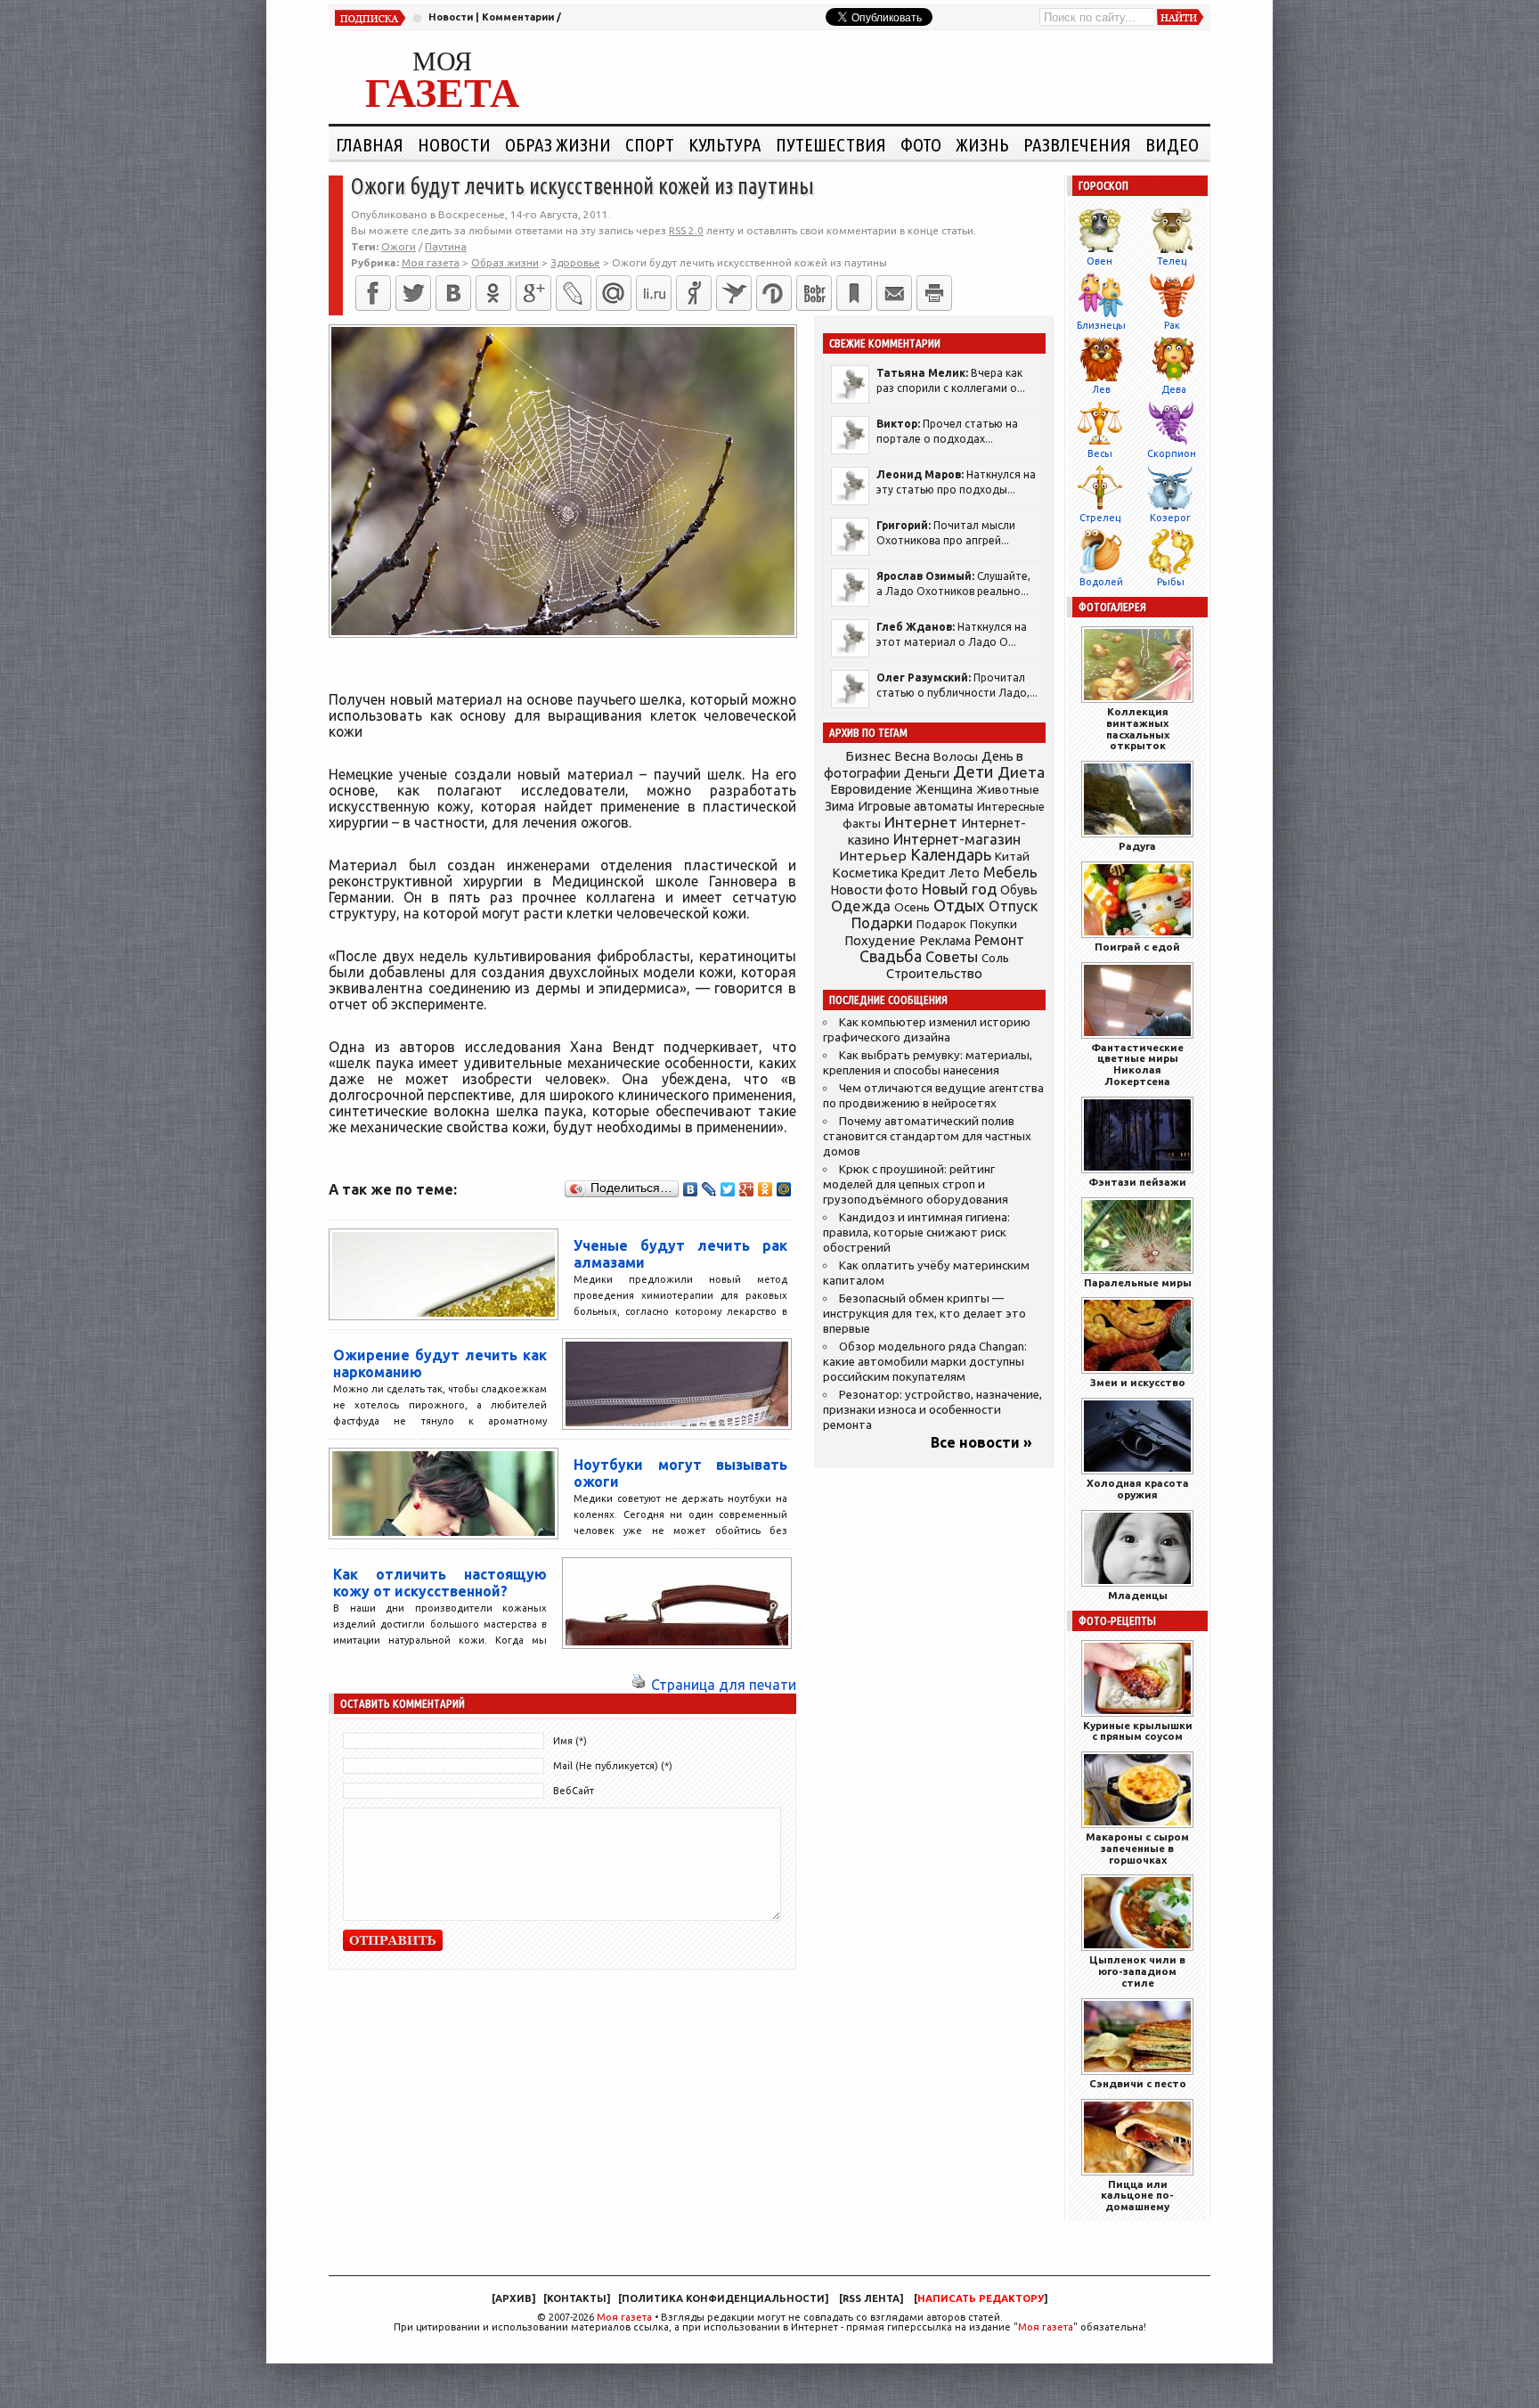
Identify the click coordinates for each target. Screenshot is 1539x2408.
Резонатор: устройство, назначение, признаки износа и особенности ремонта (932, 1410)
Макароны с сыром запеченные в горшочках (1137, 1848)
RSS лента (871, 2298)
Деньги (927, 773)
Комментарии (518, 17)
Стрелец (1100, 518)
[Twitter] (413, 293)
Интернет (921, 822)
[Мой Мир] (784, 1189)
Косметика (865, 873)
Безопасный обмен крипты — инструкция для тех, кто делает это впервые (924, 1314)
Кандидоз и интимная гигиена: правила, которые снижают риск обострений (916, 1233)
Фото (921, 144)
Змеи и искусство (1138, 1382)
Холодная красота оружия (1138, 1489)
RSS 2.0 (686, 230)
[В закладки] (854, 293)
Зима (839, 806)
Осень (912, 907)
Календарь (951, 854)
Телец (1172, 261)
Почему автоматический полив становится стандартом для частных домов (927, 1136)
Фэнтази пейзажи (1137, 1182)
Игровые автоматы (916, 806)
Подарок (941, 924)
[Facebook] (373, 293)
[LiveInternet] (654, 293)
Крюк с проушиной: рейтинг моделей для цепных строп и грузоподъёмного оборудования (916, 1184)
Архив (513, 2298)
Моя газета (624, 2317)
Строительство (934, 973)
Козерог (1170, 518)
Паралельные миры (1138, 1282)
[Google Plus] (747, 1189)
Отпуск (1013, 906)
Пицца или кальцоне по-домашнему (1137, 2196)
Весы (1100, 453)
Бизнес (868, 756)
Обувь (1019, 890)
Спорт (650, 144)
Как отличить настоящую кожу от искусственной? (440, 1583)
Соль (995, 958)
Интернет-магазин (957, 839)
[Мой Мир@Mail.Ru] (614, 293)
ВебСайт (574, 1791)
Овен (1099, 261)
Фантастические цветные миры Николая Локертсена (1137, 1064)
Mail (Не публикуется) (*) (613, 1766)
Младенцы (1138, 1595)
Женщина (944, 789)
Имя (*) (570, 1741)
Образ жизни (558, 144)
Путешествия (831, 144)
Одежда (861, 906)
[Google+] (533, 293)
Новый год (959, 889)
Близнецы (1101, 325)
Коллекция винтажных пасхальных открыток (1138, 728)
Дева (1174, 389)
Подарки (882, 922)
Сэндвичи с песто (1138, 2083)
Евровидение (871, 789)
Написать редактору (981, 2298)
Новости (451, 17)
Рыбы (1171, 582)
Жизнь (982, 144)
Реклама (945, 941)
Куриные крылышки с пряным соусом (1138, 1731)
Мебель (1010, 872)
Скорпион (1172, 453)
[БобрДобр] (814, 293)
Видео (1172, 144)
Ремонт (999, 940)
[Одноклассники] (493, 293)
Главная (370, 144)
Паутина (446, 246)
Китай (1012, 856)
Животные (1008, 789)
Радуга (1137, 846)
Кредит (924, 873)
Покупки (993, 924)
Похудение (880, 940)
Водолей (1101, 582)
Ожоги (399, 246)
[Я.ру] (694, 293)
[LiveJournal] (574, 293)
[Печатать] (934, 293)
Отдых (959, 906)
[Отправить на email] (894, 293)
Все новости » (981, 1442)
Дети (973, 772)
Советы (952, 957)
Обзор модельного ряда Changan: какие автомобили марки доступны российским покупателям (925, 1362)
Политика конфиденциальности (723, 2298)
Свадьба (891, 956)
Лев (1101, 389)
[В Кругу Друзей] (774, 293)
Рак (1172, 325)
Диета (1021, 772)
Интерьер (873, 856)
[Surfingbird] (734, 293)
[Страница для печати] (639, 1685)
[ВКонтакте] (453, 293)
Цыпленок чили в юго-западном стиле (1137, 1971)
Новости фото (875, 890)
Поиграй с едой (1137, 947)
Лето (965, 873)
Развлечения (1077, 144)
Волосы (956, 756)
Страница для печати (724, 1685)
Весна (912, 756)
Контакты (577, 2298)
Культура (725, 144)
